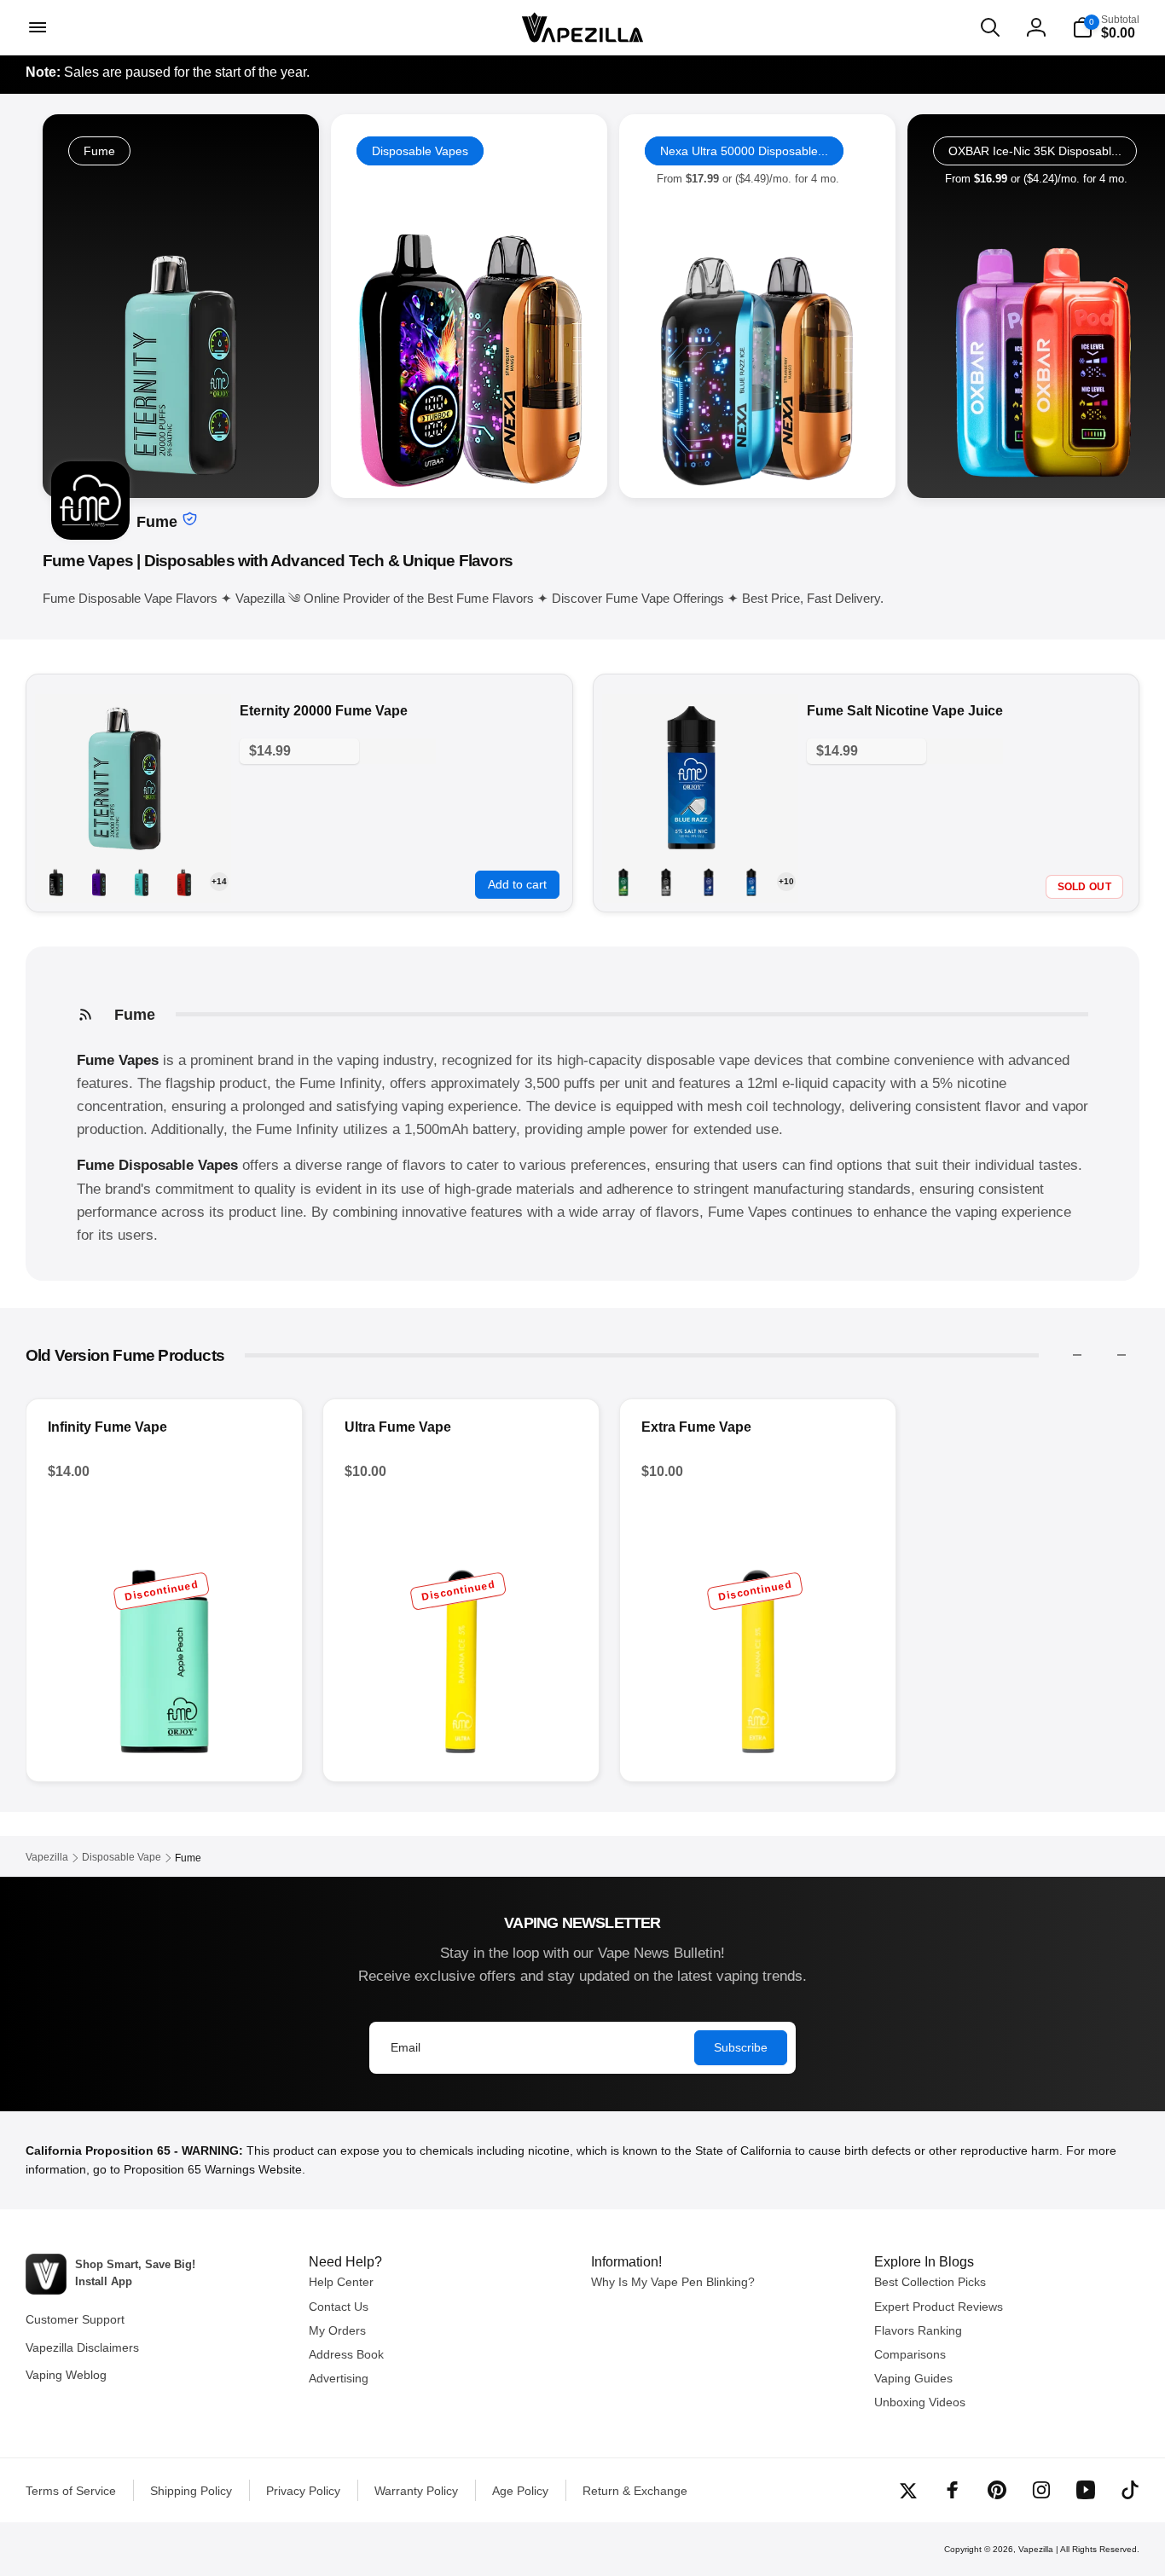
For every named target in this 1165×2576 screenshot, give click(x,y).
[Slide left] (1077, 1355)
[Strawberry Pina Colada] (142, 882)
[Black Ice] (56, 882)
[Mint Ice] (623, 882)
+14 (219, 881)
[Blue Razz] (751, 882)
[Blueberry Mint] (709, 882)
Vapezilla (1036, 2549)
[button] (36, 27)
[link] (469, 306)
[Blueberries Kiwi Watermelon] (99, 882)
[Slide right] (1122, 1355)
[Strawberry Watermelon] (184, 882)
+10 (786, 881)
